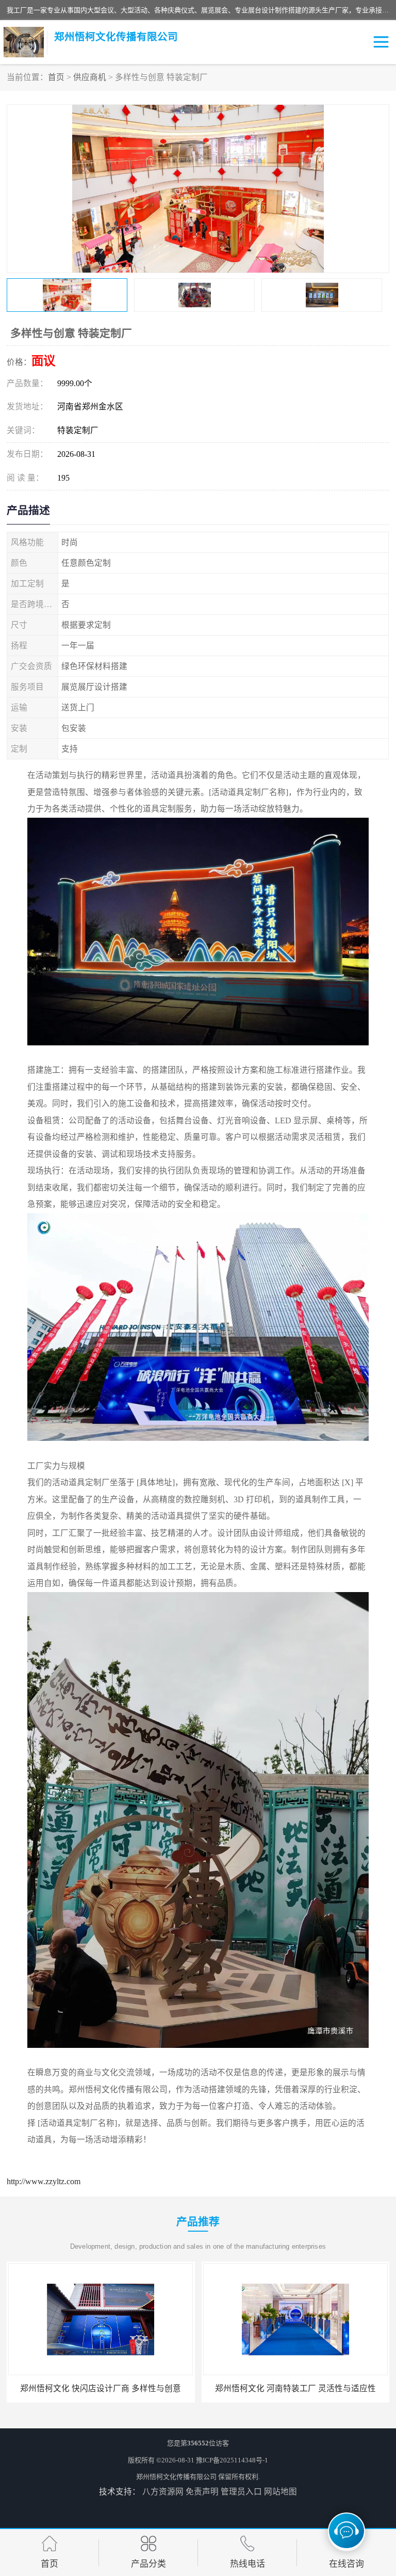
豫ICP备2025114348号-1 (232, 2460)
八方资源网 (163, 2492)
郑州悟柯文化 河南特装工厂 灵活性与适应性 (289, 2388)
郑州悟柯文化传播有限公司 (176, 2477)
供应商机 (90, 77)
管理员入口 (241, 2492)
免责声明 (202, 2492)
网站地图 (280, 2492)
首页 (56, 77)
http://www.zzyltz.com (44, 2181)
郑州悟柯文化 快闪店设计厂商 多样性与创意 (95, 2388)
